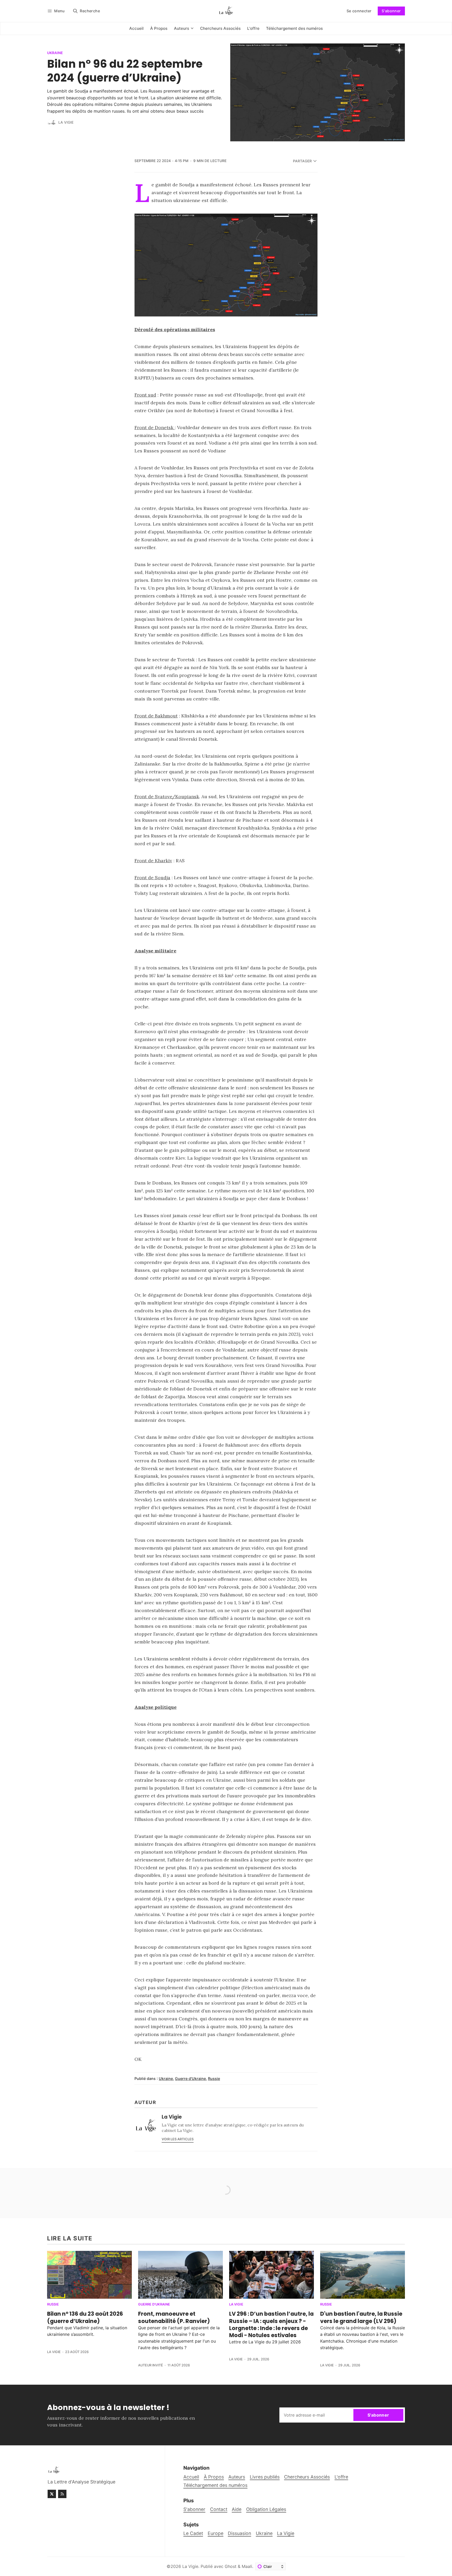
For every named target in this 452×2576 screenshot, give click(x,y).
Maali (247, 2566)
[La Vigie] (52, 123)
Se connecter (359, 11)
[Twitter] (52, 2494)
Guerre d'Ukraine (190, 2078)
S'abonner (391, 11)
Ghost (231, 2566)
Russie (214, 2078)
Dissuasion (239, 2533)
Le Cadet (193, 2533)
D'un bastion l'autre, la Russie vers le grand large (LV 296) (361, 2317)
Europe (216, 2533)
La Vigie (66, 122)
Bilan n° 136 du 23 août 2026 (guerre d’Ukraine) (85, 2317)
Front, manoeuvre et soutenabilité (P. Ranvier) (174, 2317)
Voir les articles (178, 2139)
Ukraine (55, 53)
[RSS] (62, 2494)
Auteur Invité (151, 2365)
